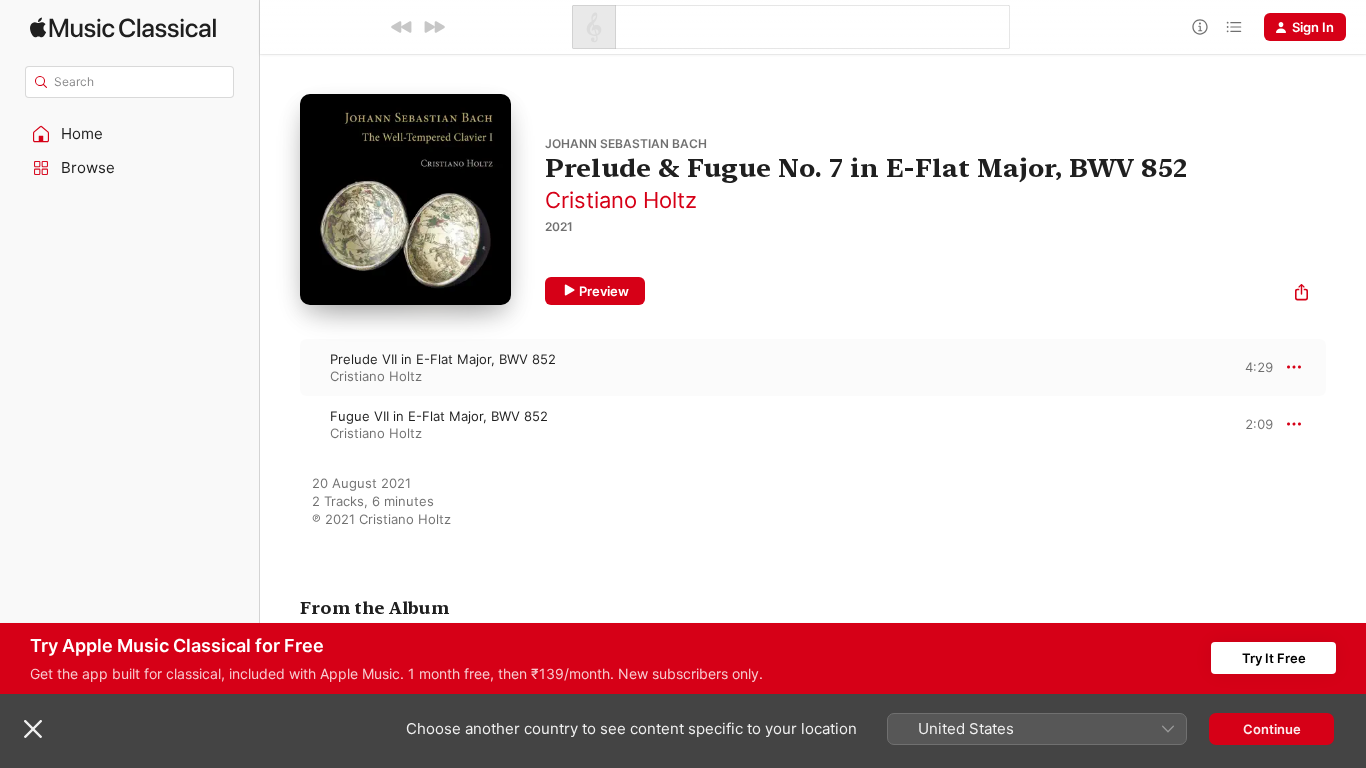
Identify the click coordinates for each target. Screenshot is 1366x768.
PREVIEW (1251, 367)
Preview (604, 291)
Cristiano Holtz (621, 200)
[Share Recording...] (1301, 294)
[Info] (1200, 27)
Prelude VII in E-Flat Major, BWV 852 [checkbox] (443, 359)
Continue (1272, 729)
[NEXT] (434, 27)
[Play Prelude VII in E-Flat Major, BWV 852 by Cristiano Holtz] (280, 367)
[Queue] (1234, 27)
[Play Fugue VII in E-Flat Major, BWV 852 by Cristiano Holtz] (280, 424)
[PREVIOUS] (402, 27)
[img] (123, 27)
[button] (130, 134)
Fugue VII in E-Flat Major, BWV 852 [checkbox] (439, 416)
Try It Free (1274, 658)
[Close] (33, 729)
